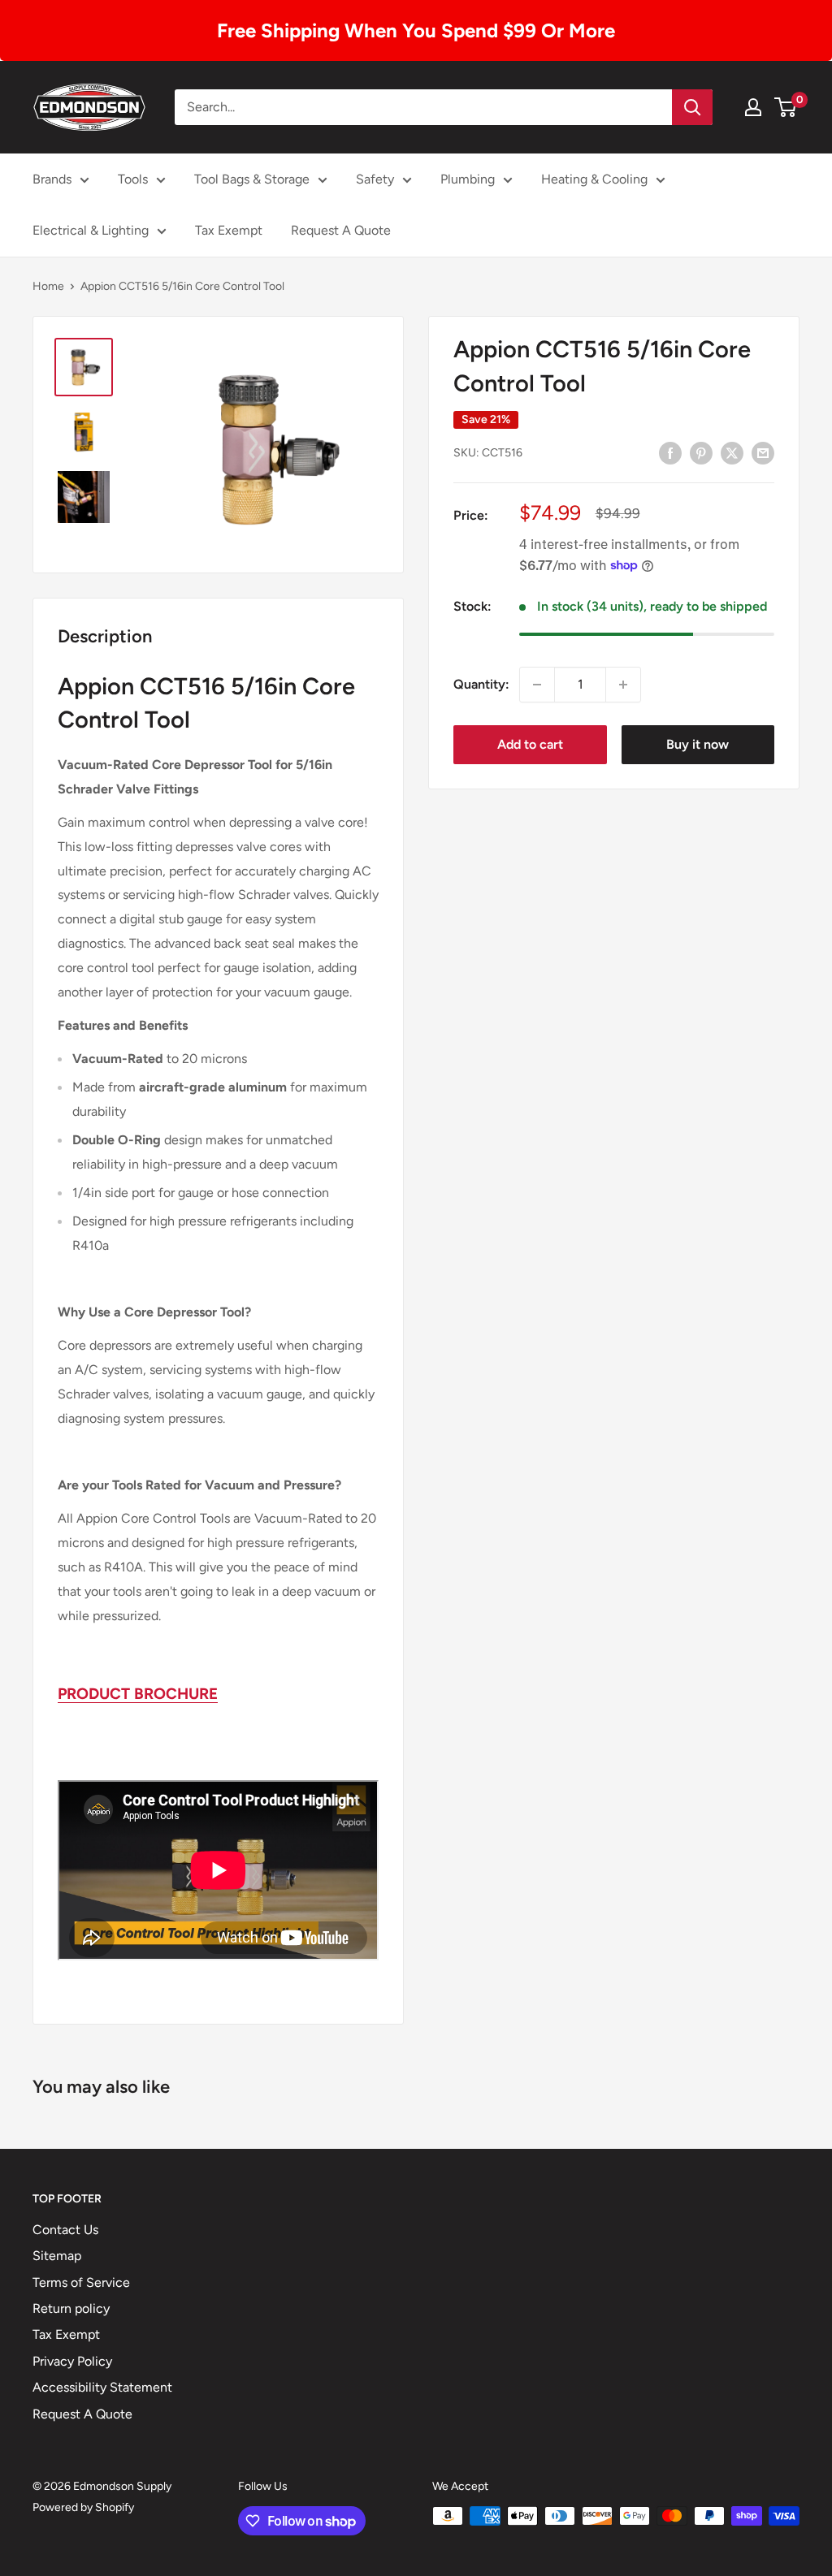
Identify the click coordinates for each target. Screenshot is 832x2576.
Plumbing (468, 179)
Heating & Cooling (594, 179)
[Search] (692, 107)
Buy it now (698, 744)
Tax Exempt (229, 230)
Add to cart (530, 744)
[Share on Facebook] (670, 452)
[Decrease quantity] (537, 685)
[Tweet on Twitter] (732, 452)
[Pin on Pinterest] (701, 452)
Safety (375, 179)
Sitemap (57, 2256)
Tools (133, 179)
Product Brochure (138, 1694)
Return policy (71, 2308)
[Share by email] (763, 452)
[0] (786, 107)
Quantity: (481, 684)
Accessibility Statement (102, 2387)
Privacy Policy (72, 2361)
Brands (52, 179)
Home (48, 286)
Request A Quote (341, 230)
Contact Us (65, 2230)
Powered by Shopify (83, 2507)
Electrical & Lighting (91, 230)
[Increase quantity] (623, 685)
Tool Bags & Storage (252, 179)
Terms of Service (81, 2282)
